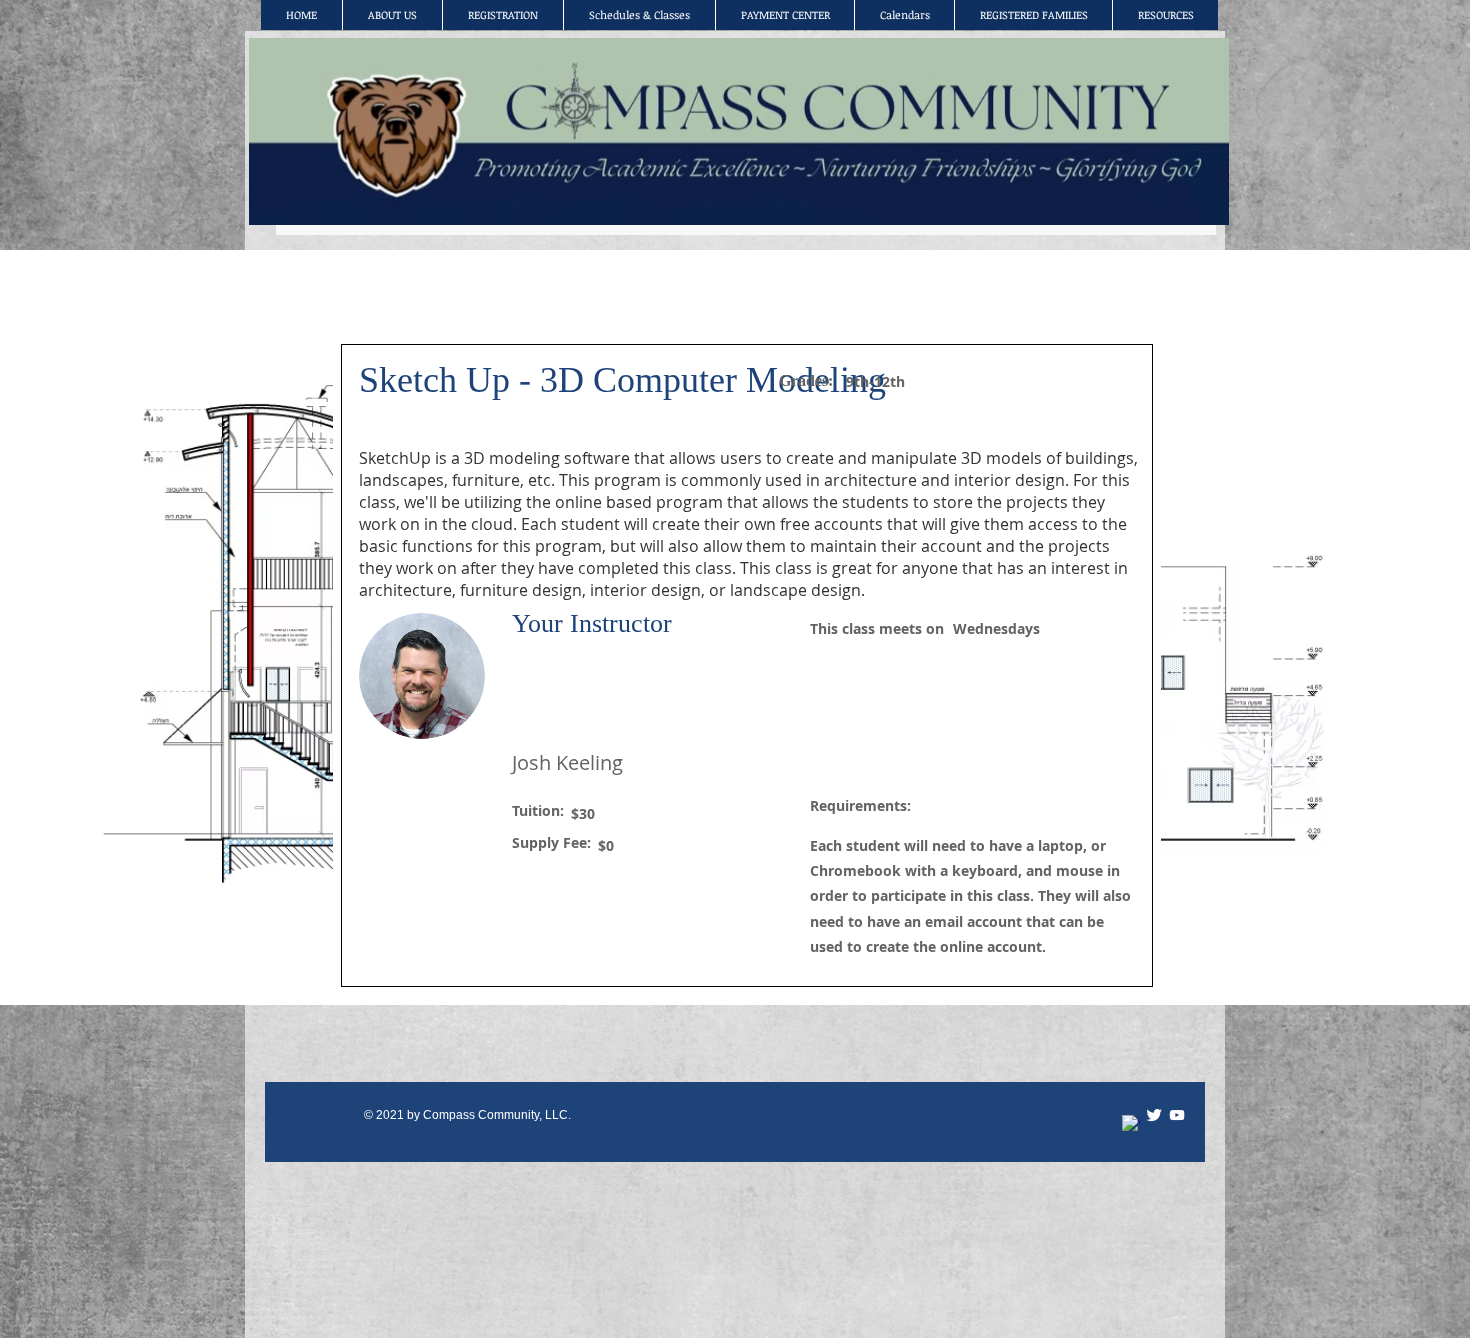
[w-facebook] (1131, 1124)
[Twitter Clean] (1154, 1115)
